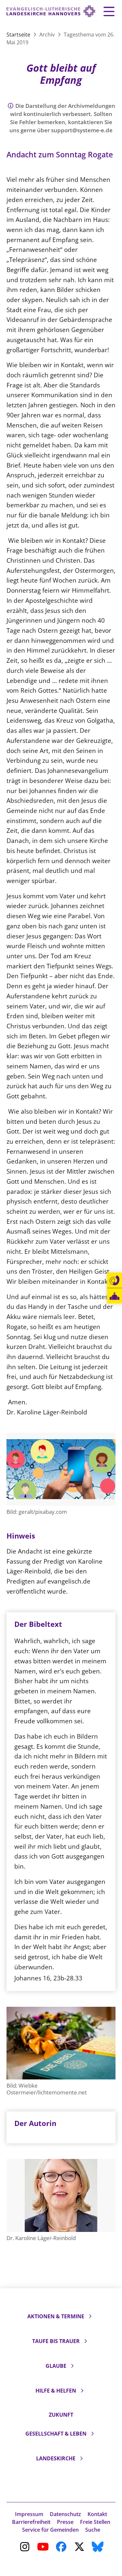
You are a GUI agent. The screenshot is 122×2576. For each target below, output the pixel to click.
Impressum (29, 2514)
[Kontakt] (115, 1281)
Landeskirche (56, 2458)
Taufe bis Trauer (56, 2341)
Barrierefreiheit (31, 2522)
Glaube (56, 2366)
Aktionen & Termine (56, 2316)
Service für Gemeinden (50, 2530)
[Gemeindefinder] (115, 1296)
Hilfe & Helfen (56, 2391)
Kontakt (97, 2514)
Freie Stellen (95, 2522)
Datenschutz (65, 2514)
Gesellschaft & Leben (56, 2434)
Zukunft (61, 2415)
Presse (65, 2522)
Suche (93, 2530)
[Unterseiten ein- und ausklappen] (90, 2316)
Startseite (19, 35)
